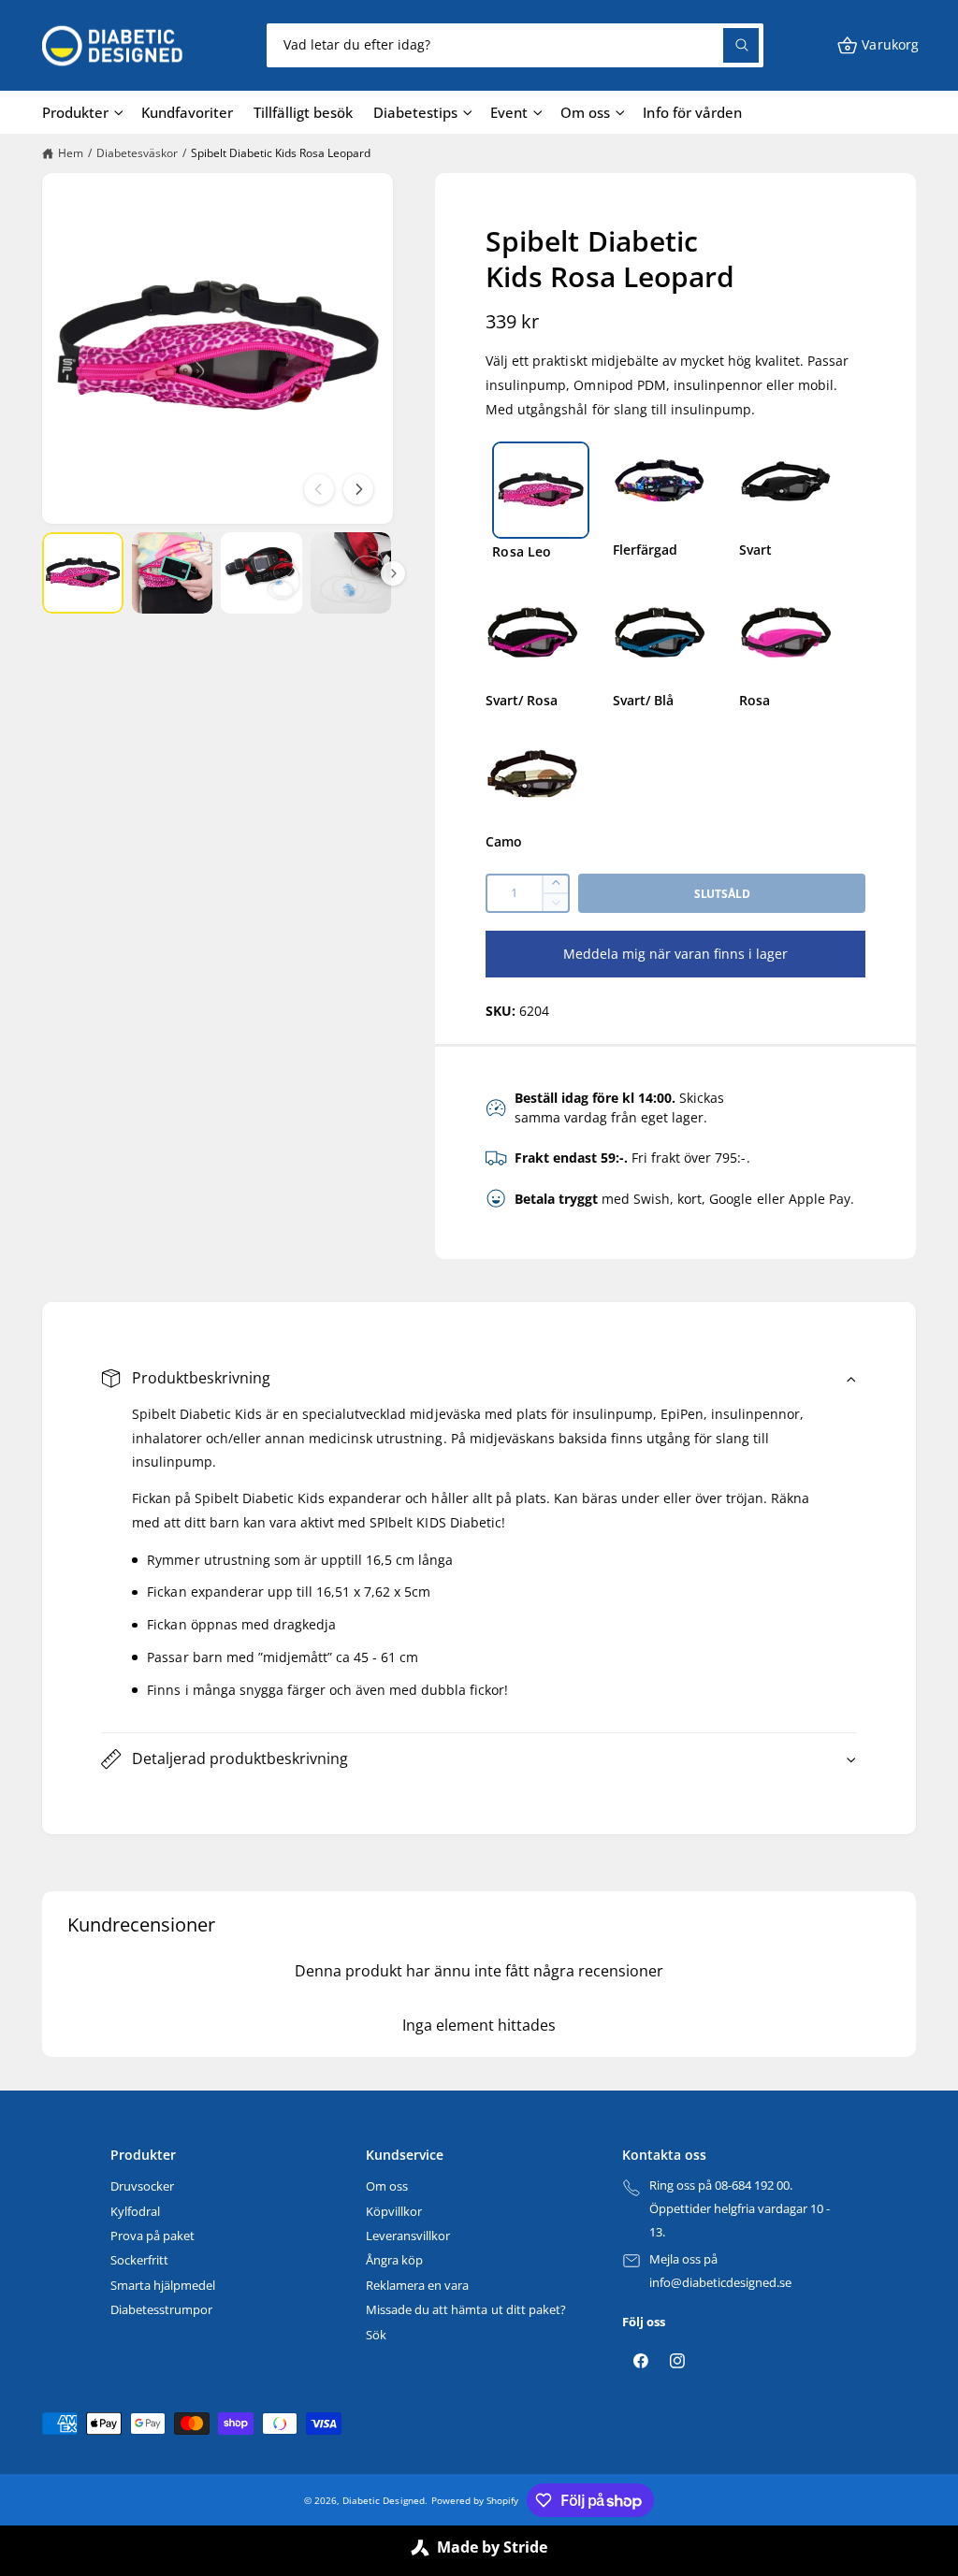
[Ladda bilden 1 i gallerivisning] (83, 573)
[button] (878, 45)
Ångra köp (394, 2260)
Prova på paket (152, 2236)
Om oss (387, 2186)
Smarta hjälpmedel (163, 2285)
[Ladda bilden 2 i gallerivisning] (173, 573)
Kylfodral (135, 2211)
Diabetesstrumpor (161, 2309)
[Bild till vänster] (319, 489)
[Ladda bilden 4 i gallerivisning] (351, 573)
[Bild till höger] (358, 489)
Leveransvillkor (408, 2236)
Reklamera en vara (417, 2285)
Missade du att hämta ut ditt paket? (466, 2309)
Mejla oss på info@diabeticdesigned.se (720, 2271)
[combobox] (515, 45)
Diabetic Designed (383, 2500)
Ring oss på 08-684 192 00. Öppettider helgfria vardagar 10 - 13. (740, 2208)
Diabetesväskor (137, 153)
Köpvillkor (394, 2211)
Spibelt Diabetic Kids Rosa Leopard (281, 153)
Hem (71, 153)
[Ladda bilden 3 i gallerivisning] (261, 573)
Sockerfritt (139, 2260)
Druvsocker (142, 2186)
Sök (376, 2335)
